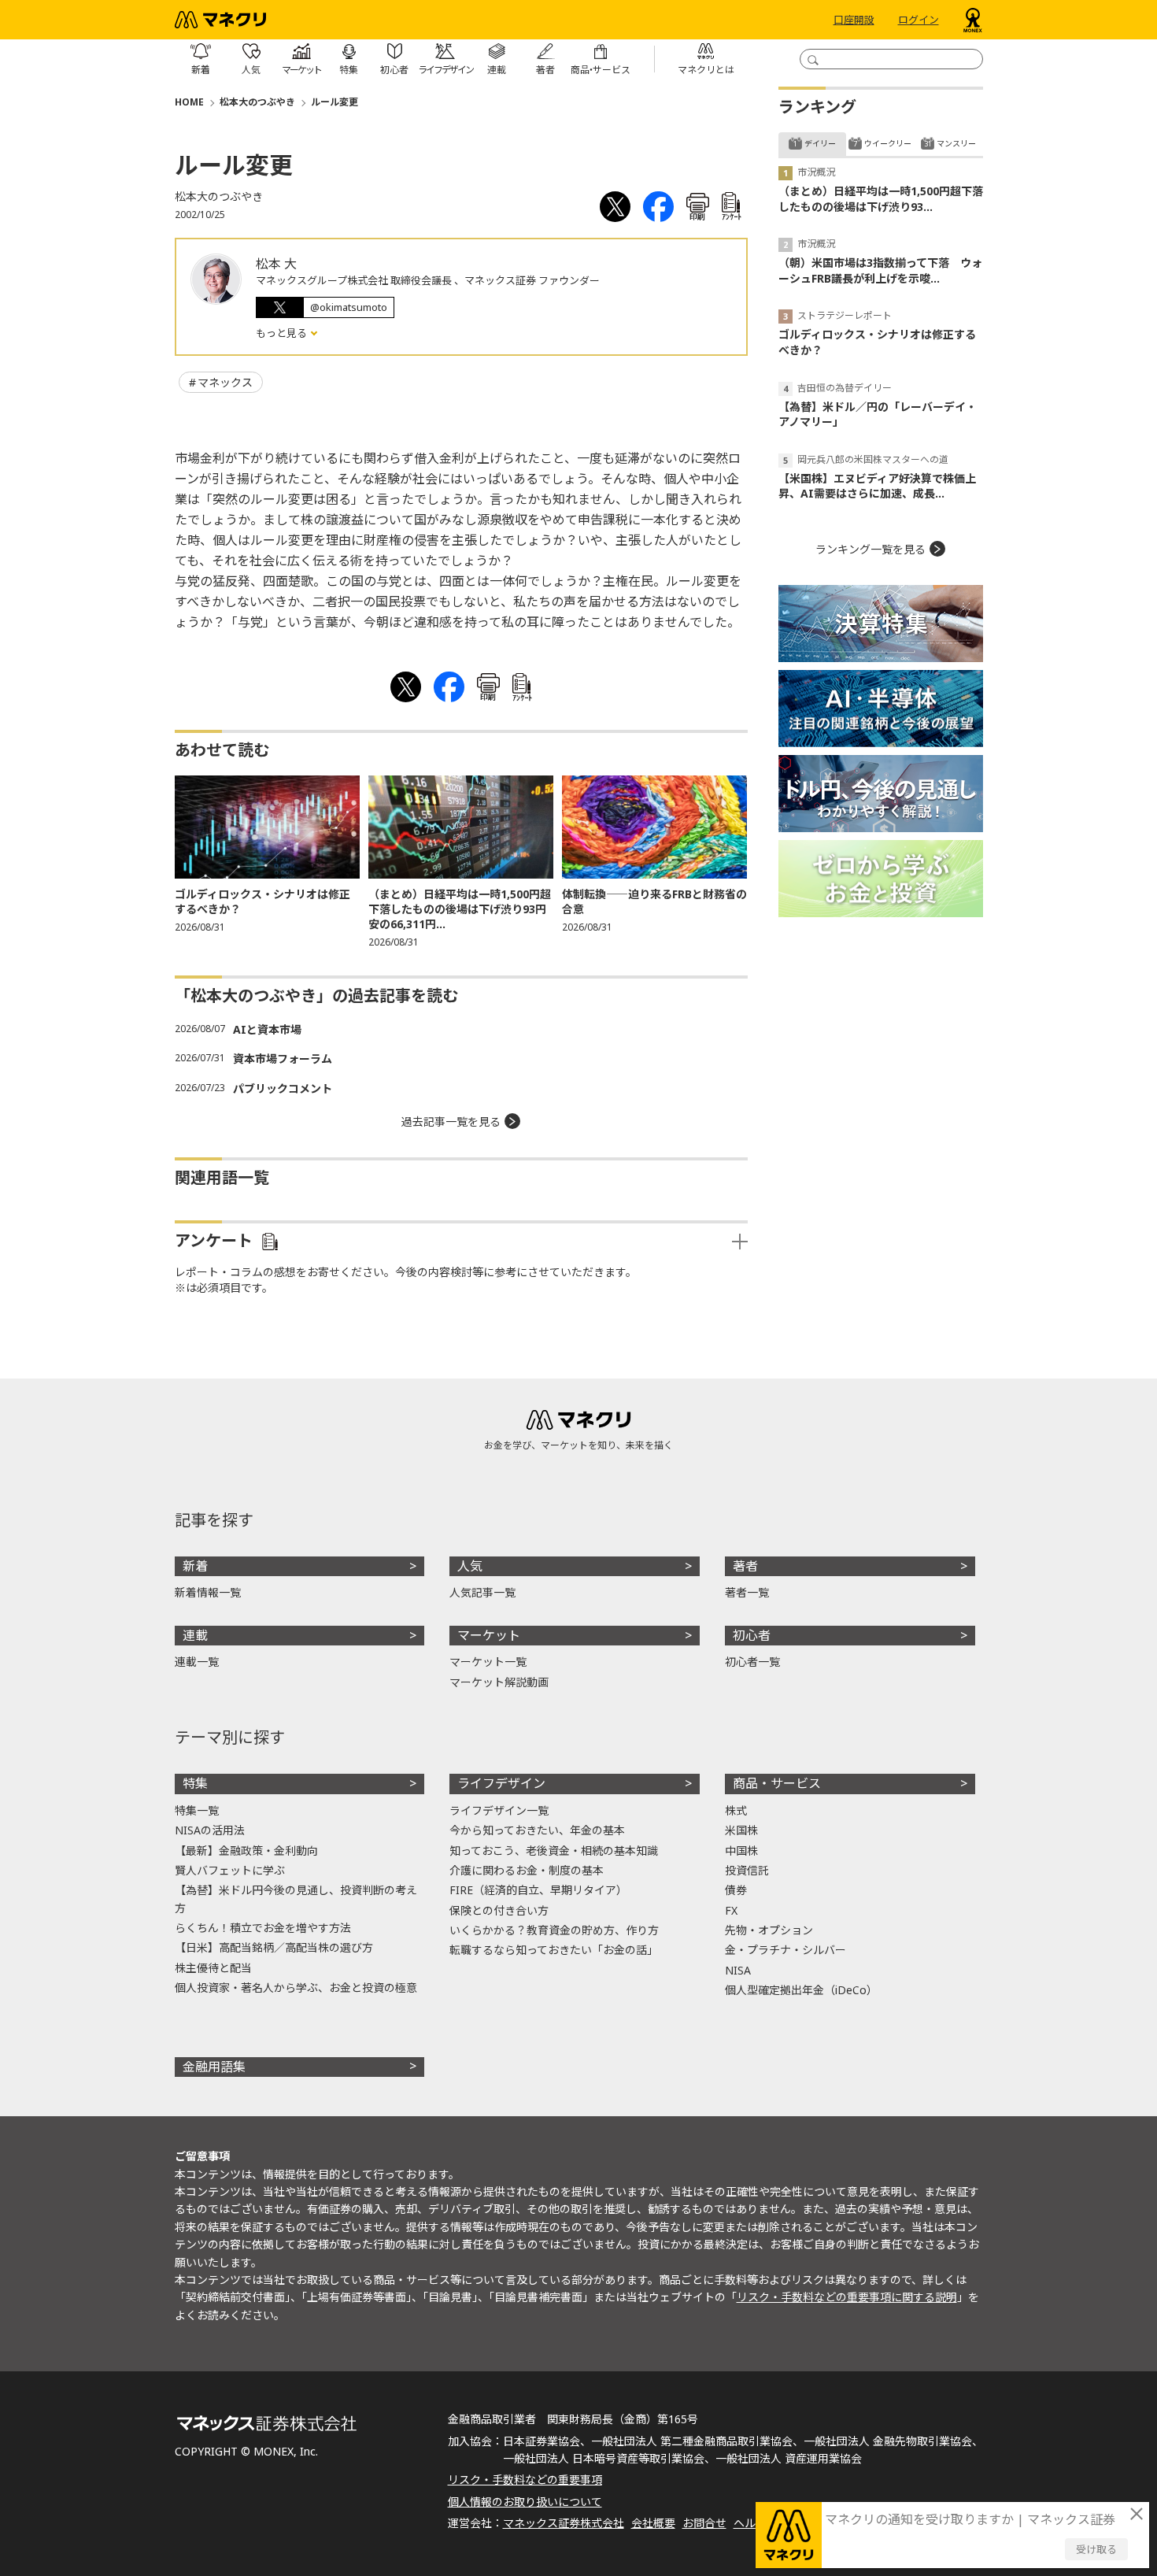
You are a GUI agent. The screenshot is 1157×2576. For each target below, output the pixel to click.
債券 (736, 1890)
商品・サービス (777, 1783)
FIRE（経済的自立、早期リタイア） (538, 1890)
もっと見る (283, 333)
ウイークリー (888, 143)
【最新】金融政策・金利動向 (246, 1851)
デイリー (820, 143)
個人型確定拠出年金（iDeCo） (801, 1990)
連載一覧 (197, 1662)
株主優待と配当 (213, 1968)
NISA (738, 1970)
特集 (195, 1783)
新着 (195, 1566)
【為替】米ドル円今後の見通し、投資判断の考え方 (296, 1899)
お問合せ (704, 2523)
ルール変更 (335, 102)
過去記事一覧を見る (451, 1121)
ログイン (919, 20)
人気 (470, 1566)
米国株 (741, 1830)
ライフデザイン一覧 (499, 1810)
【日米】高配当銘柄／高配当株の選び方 (274, 1947)
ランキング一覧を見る (871, 549)
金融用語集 (214, 2067)
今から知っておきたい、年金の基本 (537, 1830)
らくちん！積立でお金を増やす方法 (263, 1928)
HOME (189, 102)
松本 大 (276, 264)
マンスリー (956, 143)
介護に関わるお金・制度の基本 (527, 1870)
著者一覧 (747, 1592)
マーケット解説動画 (499, 1682)
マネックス (225, 382)
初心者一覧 (752, 1662)
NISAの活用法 (210, 1830)
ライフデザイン (501, 1783)
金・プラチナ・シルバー (786, 1950)
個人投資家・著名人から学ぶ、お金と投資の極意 (296, 1988)
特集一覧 (197, 1810)
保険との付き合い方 (499, 1910)
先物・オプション (769, 1930)
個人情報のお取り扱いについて (525, 2502)
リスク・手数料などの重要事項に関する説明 (847, 2297)
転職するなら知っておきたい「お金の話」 (554, 1950)
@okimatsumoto (349, 307)
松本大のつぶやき (257, 102)
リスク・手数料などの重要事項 (525, 2480)
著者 (745, 1566)
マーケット (489, 1635)
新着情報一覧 (208, 1592)
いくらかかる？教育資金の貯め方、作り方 (554, 1930)
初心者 (752, 1635)
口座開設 (854, 20)
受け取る (1096, 2549)
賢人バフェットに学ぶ (230, 1870)
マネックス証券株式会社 (564, 2523)
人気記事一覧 (482, 1592)
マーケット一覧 (488, 1662)
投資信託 (747, 1870)
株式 (736, 1810)
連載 (195, 1635)
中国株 (741, 1851)
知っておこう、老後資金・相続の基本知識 (554, 1851)
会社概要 (653, 2523)
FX (731, 1910)
